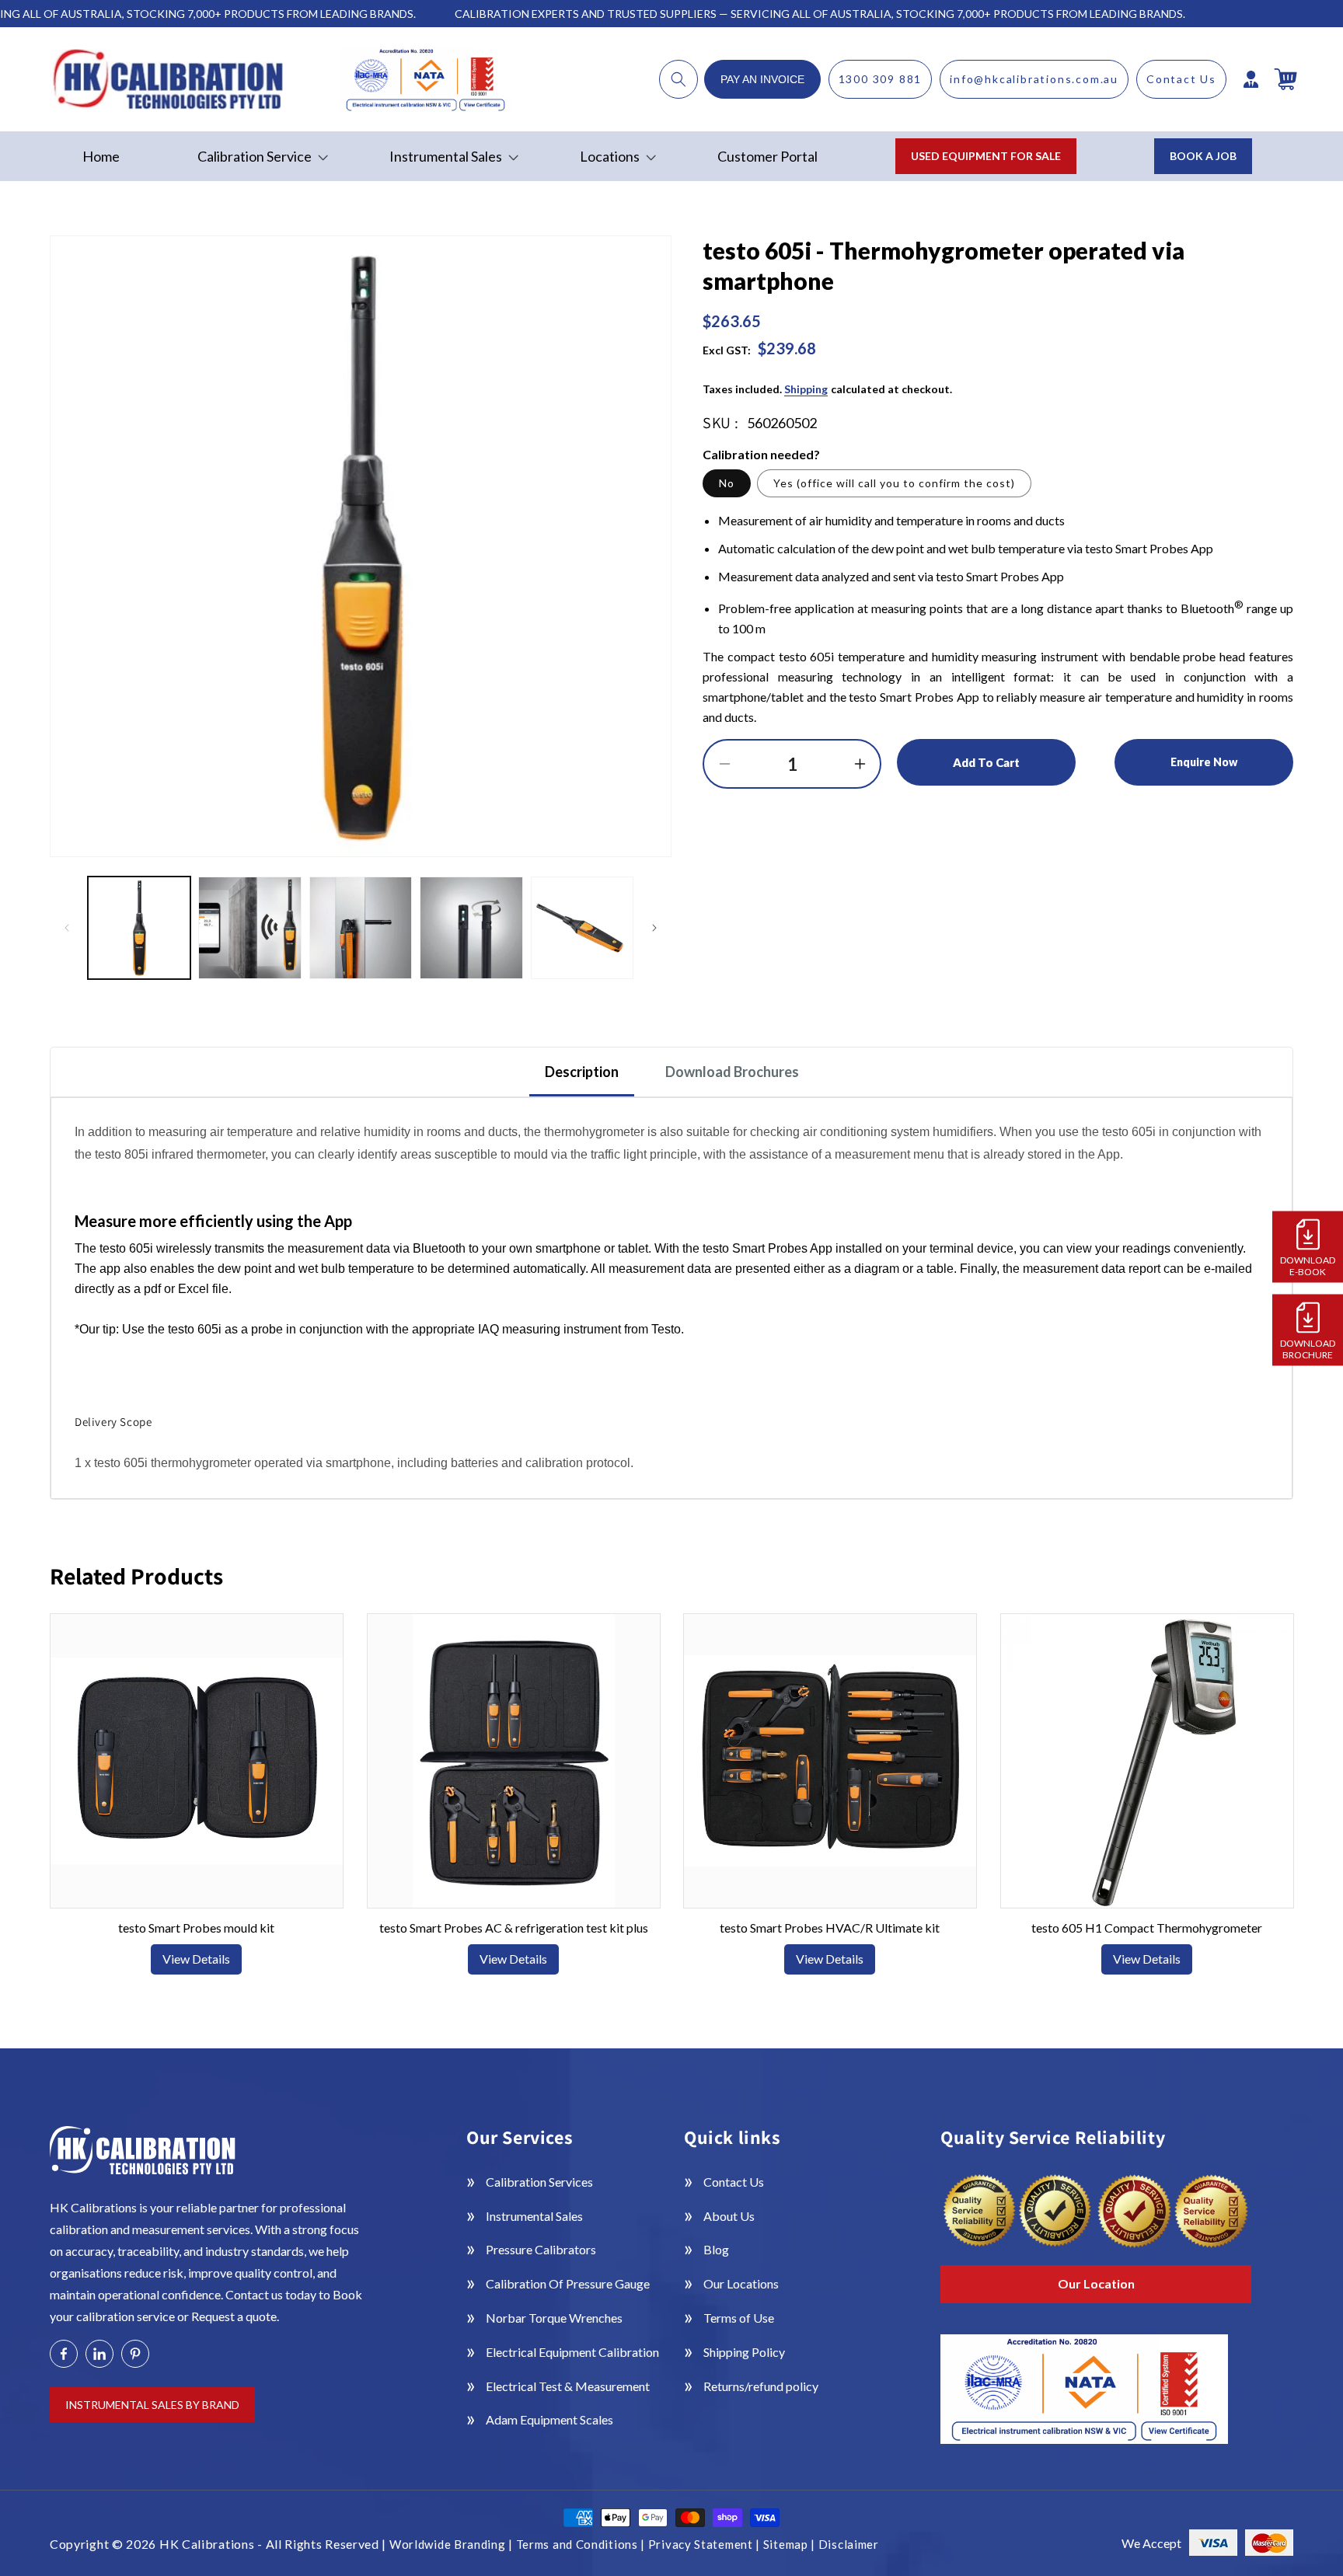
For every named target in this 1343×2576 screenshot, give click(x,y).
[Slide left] (67, 928)
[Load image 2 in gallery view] (249, 928)
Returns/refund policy (761, 2386)
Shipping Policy (744, 2352)
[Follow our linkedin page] (99, 2354)
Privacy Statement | (706, 2544)
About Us (729, 2216)
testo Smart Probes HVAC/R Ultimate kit (830, 1928)
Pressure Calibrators (541, 2249)
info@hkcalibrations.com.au (1034, 79)
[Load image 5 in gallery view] (582, 928)
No (727, 483)
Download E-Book (1308, 1265)
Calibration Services (539, 2182)
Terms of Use (739, 2318)
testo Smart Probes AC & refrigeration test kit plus (513, 1928)
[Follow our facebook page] (64, 2354)
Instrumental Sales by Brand (152, 2405)
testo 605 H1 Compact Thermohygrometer (1147, 1928)
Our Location (1096, 2283)
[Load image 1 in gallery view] (139, 928)
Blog (716, 2249)
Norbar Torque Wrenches (554, 2318)
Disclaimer (849, 2544)
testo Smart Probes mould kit (196, 1928)
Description (582, 1072)
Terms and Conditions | (582, 2544)
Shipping (806, 389)
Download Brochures (732, 1072)
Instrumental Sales (534, 2216)
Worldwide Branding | (453, 2544)
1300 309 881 (881, 79)
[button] (678, 79)
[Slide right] (654, 928)
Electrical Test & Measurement (568, 2386)
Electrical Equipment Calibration (572, 2352)
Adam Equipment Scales (549, 2419)
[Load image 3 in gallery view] (361, 928)
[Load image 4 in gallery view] (471, 928)
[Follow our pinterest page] (135, 2354)
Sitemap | (791, 2544)
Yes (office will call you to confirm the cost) (894, 483)
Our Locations (741, 2283)
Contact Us (1181, 79)
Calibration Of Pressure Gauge (568, 2283)
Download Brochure (1308, 1348)
